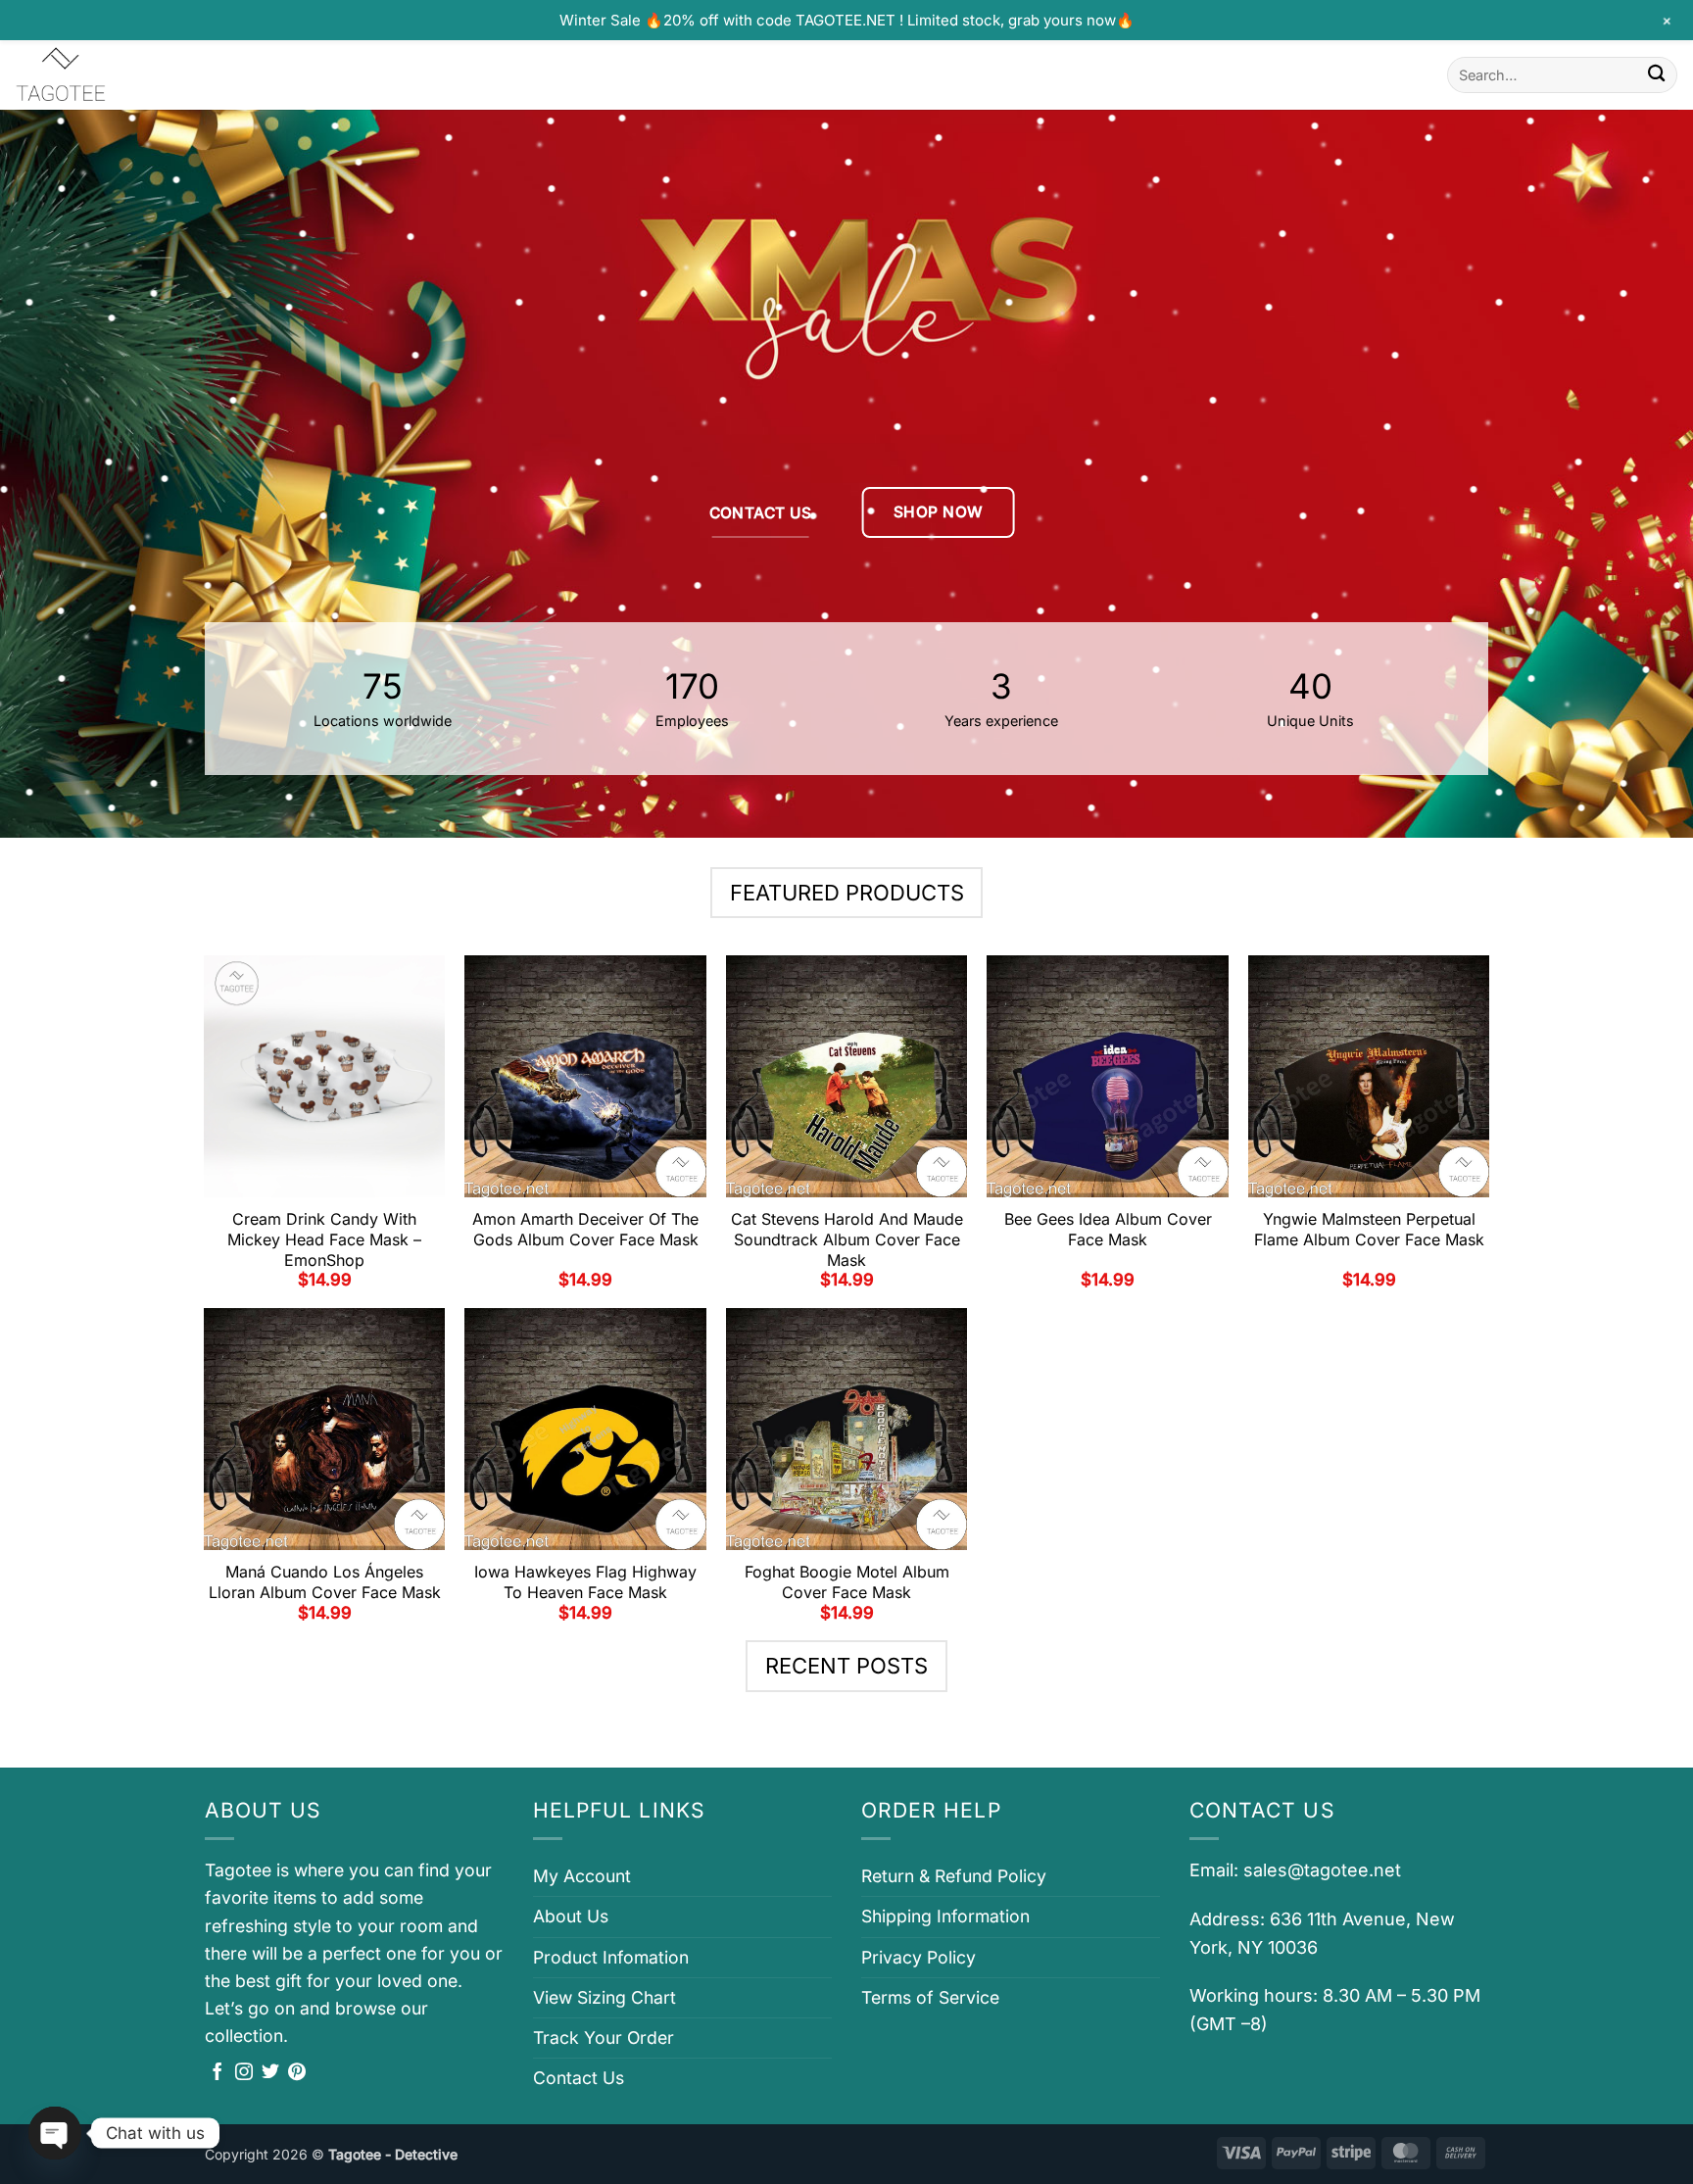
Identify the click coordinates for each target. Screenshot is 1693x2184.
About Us (571, 1916)
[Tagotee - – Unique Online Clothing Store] (113, 75)
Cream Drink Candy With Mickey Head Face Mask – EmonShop (324, 1239)
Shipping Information (945, 1916)
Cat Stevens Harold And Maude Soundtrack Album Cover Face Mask (847, 1239)
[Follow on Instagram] (244, 2073)
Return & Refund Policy (954, 1876)
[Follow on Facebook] (218, 2073)
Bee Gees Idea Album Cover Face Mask (1108, 1229)
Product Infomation (611, 1957)
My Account (582, 1876)
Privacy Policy (919, 1957)
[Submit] (1656, 75)
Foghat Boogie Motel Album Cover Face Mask (847, 1582)
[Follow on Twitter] (270, 2073)
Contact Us (579, 2078)
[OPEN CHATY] (55, 2133)
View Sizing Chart (605, 1997)
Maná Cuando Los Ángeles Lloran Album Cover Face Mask (325, 1582)
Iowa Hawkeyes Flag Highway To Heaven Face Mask (585, 1582)
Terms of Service (930, 1997)
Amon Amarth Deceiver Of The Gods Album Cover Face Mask (585, 1229)
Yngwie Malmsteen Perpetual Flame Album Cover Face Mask (1369, 1229)
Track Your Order (604, 2038)
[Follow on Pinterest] (297, 2073)
